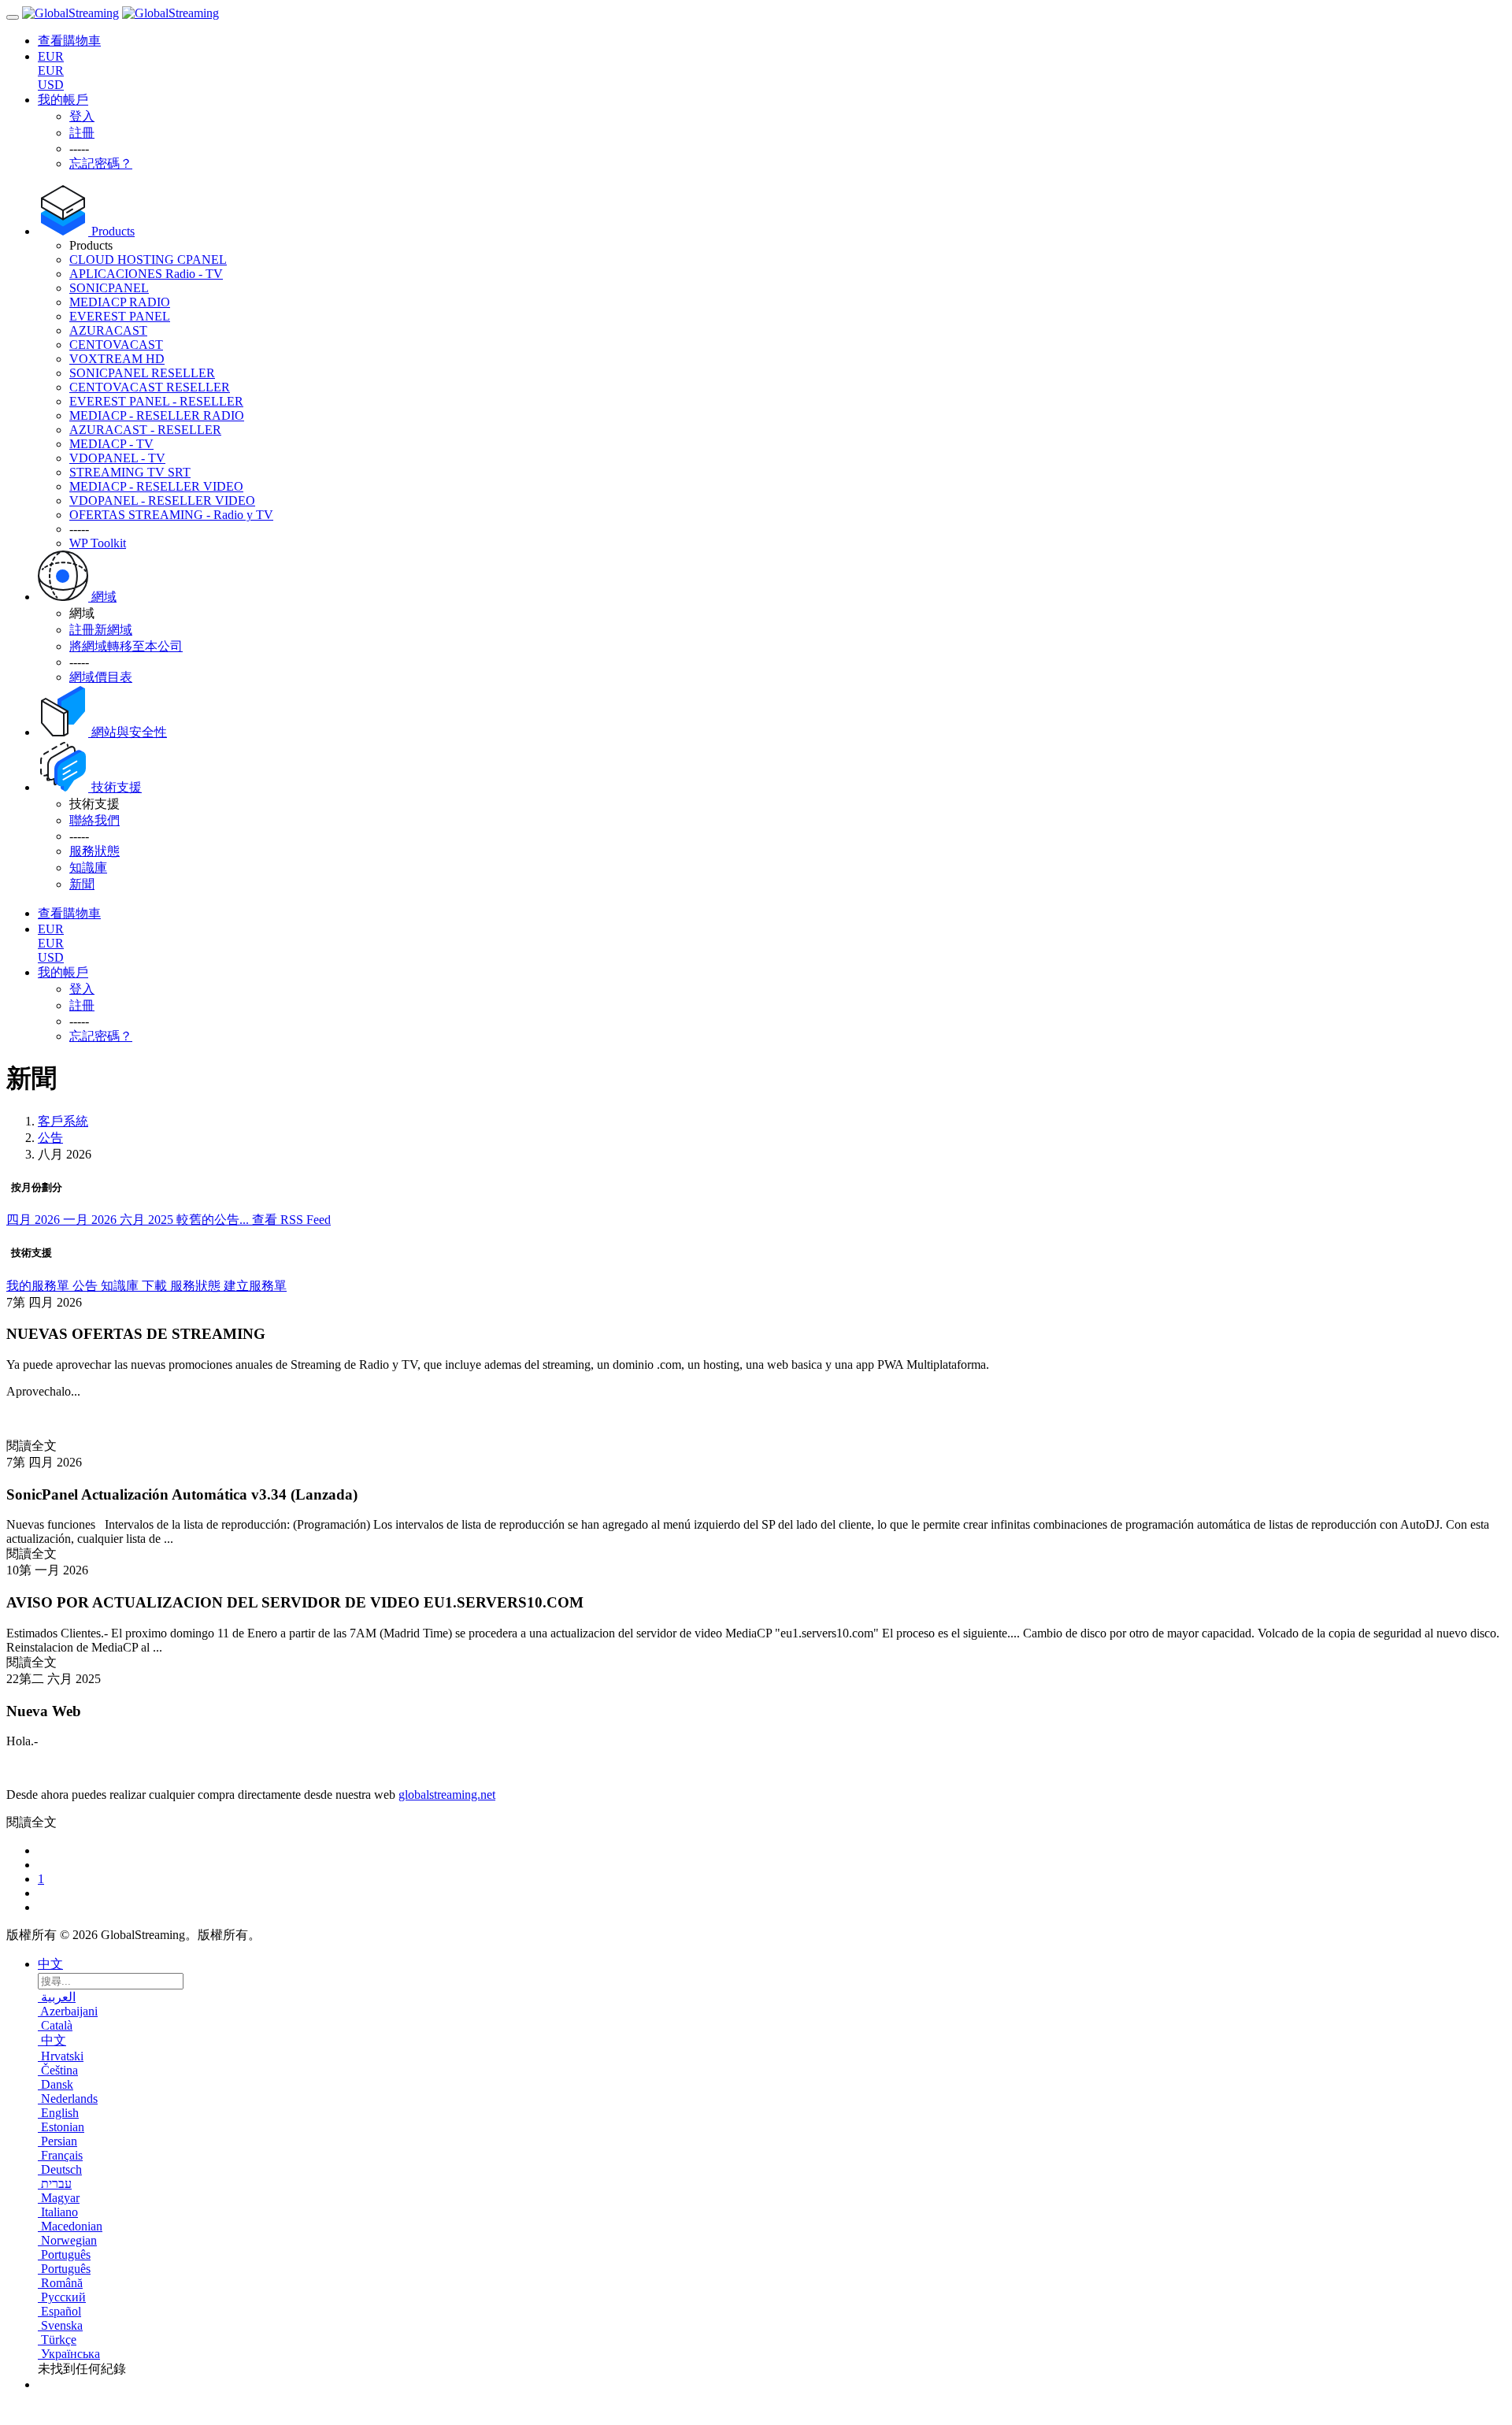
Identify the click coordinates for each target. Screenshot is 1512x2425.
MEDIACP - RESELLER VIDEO (156, 486)
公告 (50, 1138)
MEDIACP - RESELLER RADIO (157, 415)
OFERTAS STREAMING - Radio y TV (171, 515)
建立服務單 (255, 1286)
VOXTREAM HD (117, 359)
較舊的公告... (214, 1220)
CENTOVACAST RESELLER (150, 387)
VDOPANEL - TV (117, 458)
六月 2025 (148, 1220)
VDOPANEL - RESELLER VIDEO (162, 501)
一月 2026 (91, 1220)
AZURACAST (108, 330)
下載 (156, 1286)
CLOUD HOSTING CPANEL (148, 260)
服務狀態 (197, 1286)
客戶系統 (63, 1121)
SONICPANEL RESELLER (142, 373)
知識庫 (121, 1286)
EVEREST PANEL (120, 316)
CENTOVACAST (116, 345)
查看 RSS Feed (291, 1220)
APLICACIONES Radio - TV (146, 274)
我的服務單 (39, 1286)
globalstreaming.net (447, 1795)
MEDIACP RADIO (120, 302)
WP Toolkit (98, 543)
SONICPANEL (109, 288)
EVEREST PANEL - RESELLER (156, 401)
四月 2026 (35, 1220)
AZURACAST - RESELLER (145, 430)
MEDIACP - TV (111, 444)
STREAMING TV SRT (130, 472)
